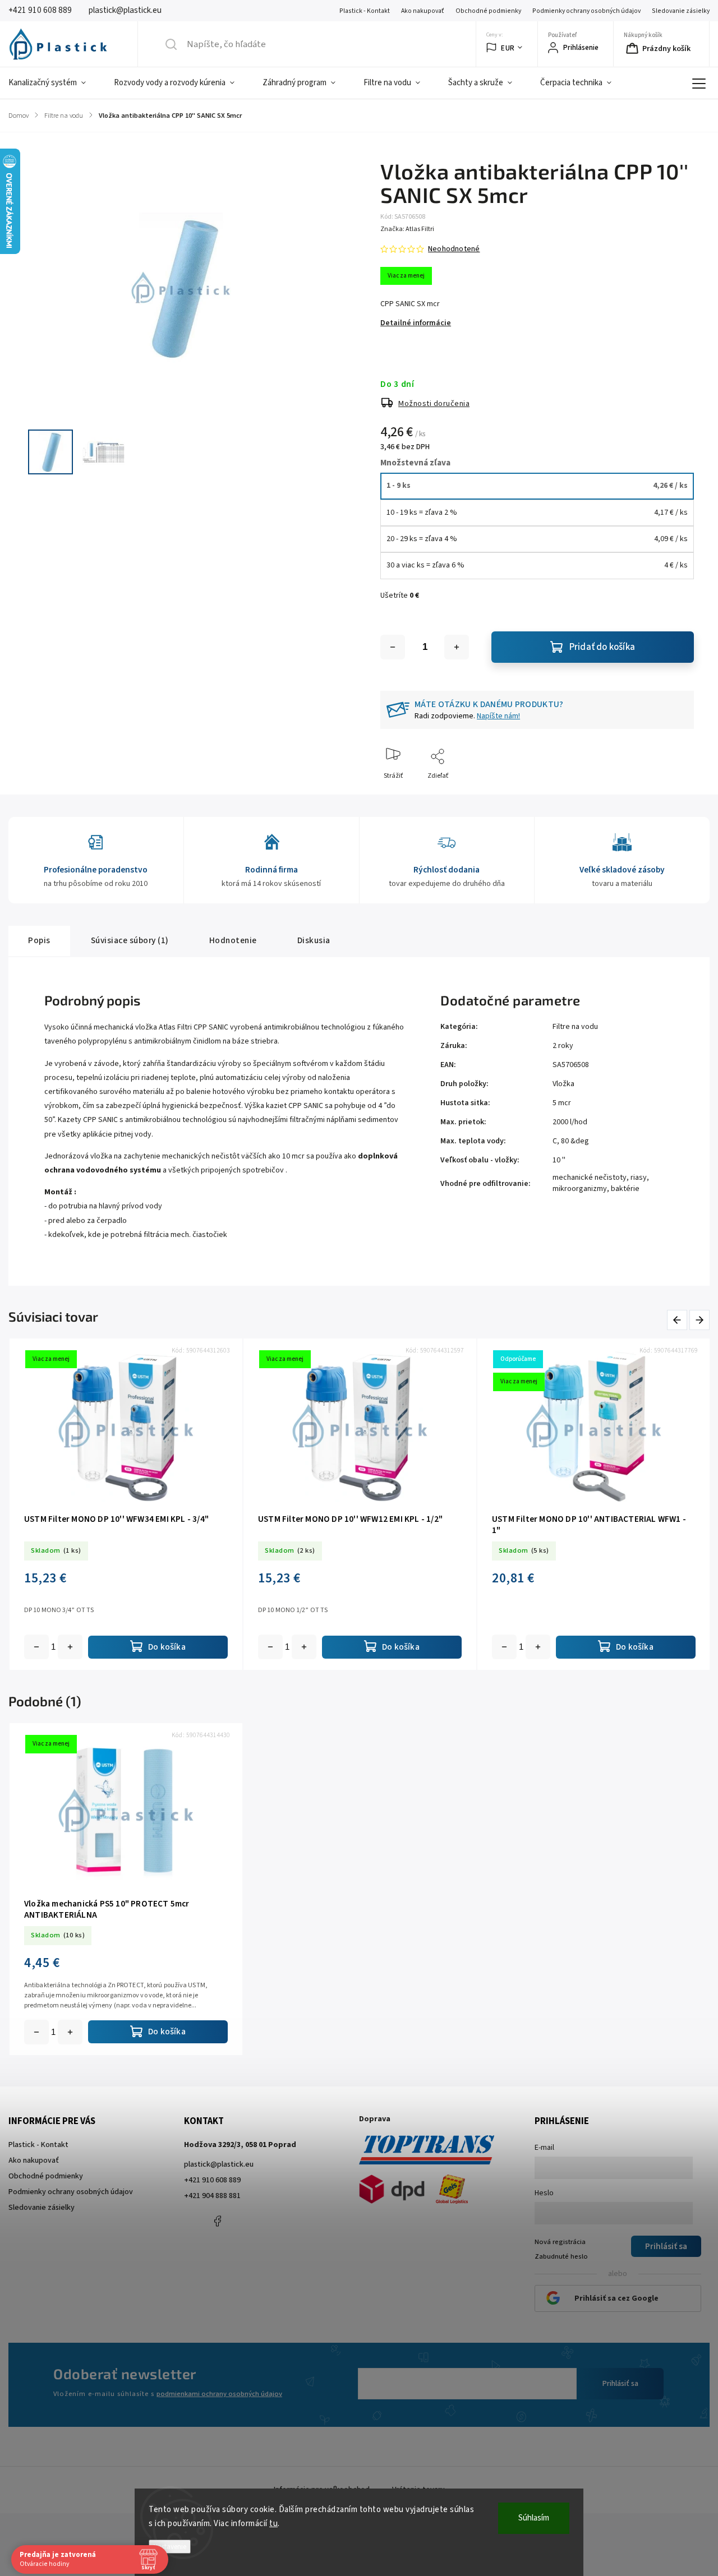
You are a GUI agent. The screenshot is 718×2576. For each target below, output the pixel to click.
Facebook (218, 2221)
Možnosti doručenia (434, 404)
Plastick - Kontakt (365, 11)
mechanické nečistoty (590, 1178)
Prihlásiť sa (620, 2384)
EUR (508, 48)
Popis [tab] (39, 940)
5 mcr (562, 1103)
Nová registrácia (560, 2242)
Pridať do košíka (602, 647)
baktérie (625, 1189)
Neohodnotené (454, 249)
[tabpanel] (126, 1504)
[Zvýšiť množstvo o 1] (457, 647)
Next (700, 1320)
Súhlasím (534, 2518)
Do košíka (70, 1647)
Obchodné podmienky (488, 11)
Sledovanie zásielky (681, 11)
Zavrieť (674, 794)
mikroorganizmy (580, 1189)
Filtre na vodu (575, 1027)
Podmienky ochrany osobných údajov (586, 11)
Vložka (563, 1084)
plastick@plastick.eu (219, 2164)
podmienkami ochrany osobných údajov (219, 2394)
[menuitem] (54, 83)
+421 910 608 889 (212, 2180)
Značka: (407, 229)
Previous (679, 1320)
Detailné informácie (416, 323)
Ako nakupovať (423, 11)
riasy (639, 1178)
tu (273, 2524)
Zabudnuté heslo (561, 2256)
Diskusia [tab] (314, 940)
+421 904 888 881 (212, 2196)
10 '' (559, 1160)
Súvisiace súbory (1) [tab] (130, 940)
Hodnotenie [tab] (233, 940)
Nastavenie (170, 2547)
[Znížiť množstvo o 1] (393, 647)
